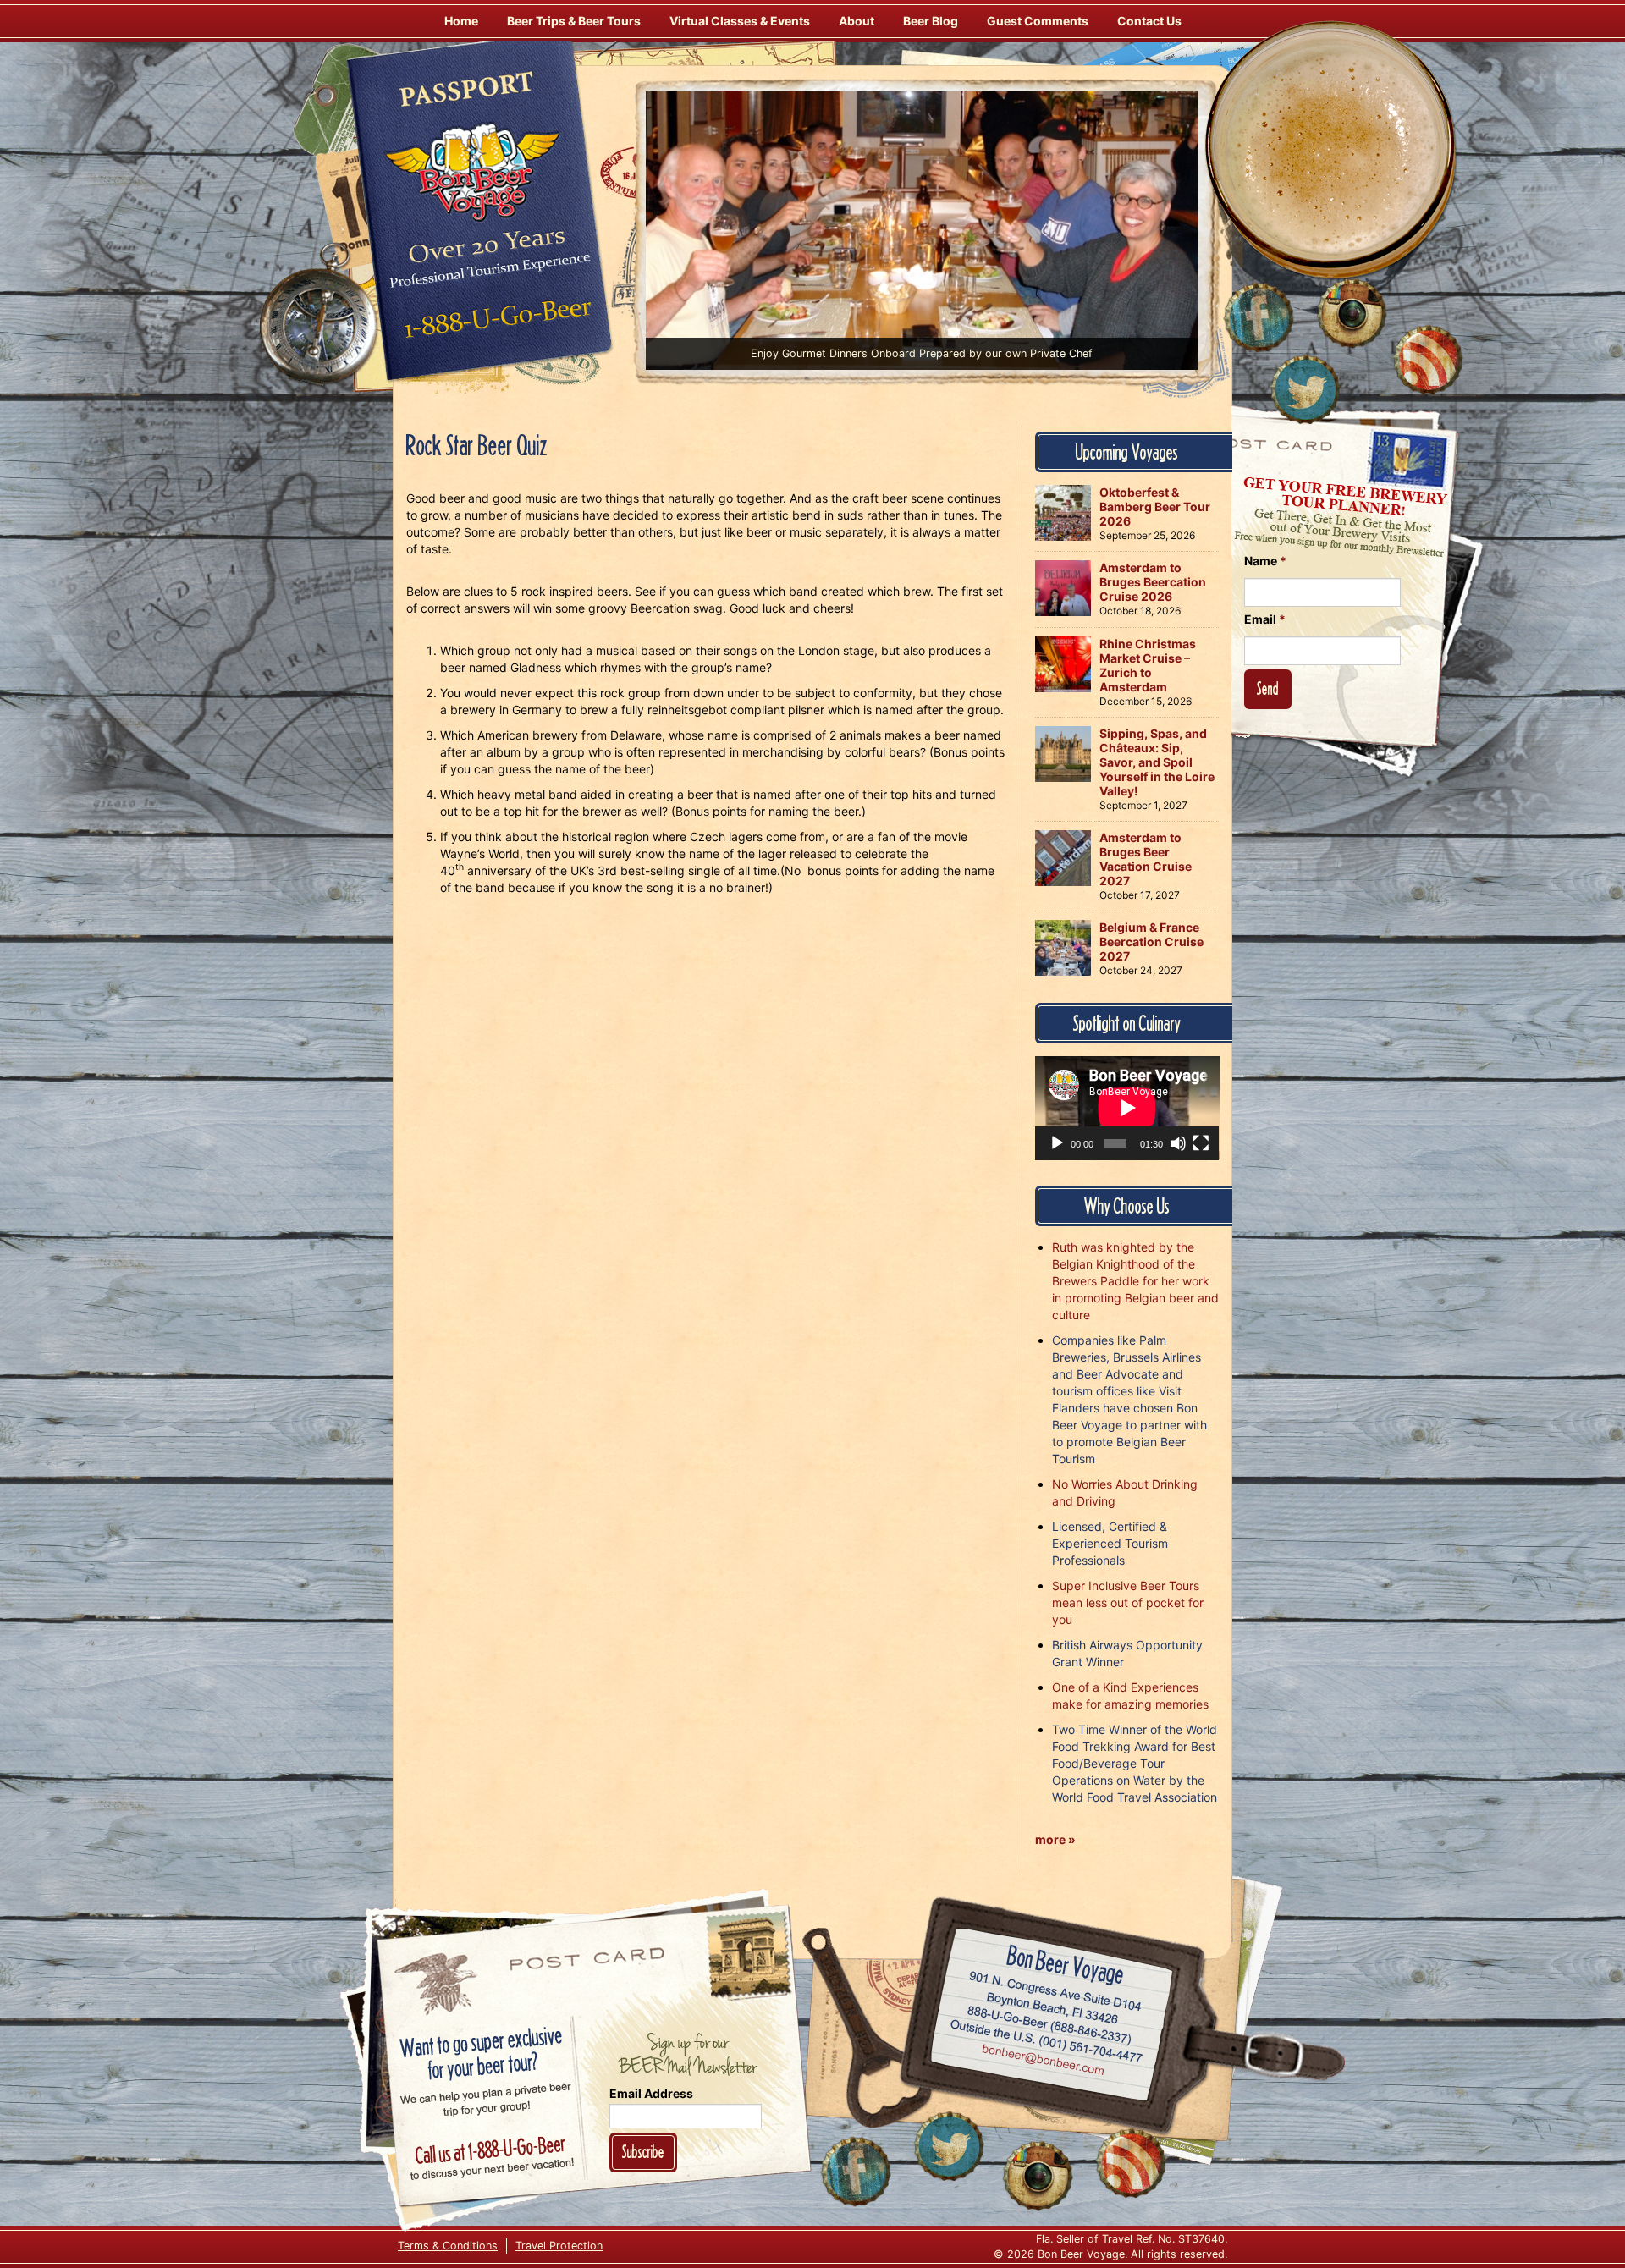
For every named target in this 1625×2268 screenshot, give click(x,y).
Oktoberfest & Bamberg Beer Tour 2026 (1155, 506)
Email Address (651, 2093)
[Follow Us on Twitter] (1305, 389)
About (857, 21)
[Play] (1057, 1143)
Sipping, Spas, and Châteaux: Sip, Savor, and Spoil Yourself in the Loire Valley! (1157, 762)
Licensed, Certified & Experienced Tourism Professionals (1110, 1543)
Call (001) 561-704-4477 (1047, 2041)
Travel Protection (559, 2246)
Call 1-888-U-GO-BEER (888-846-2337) (1050, 2022)
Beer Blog (931, 21)
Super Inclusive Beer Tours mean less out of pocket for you (1128, 1602)
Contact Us (1149, 21)
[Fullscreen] (1201, 1143)
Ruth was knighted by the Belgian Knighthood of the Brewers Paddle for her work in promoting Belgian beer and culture (1135, 1281)
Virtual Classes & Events (740, 21)
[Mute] (1178, 1143)
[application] (1127, 1108)
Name (1265, 561)
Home (461, 21)
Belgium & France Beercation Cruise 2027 (1151, 941)
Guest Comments (1038, 21)
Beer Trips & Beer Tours (574, 21)
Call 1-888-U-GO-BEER (495, 323)
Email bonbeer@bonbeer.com (1042, 2062)
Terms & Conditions (448, 2246)
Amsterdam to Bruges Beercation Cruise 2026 (1153, 582)
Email (1265, 619)
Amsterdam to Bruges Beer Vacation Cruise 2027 (1146, 859)
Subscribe (643, 2152)
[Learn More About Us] (1428, 360)
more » (1055, 1839)
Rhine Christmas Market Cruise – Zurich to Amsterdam (1148, 665)
